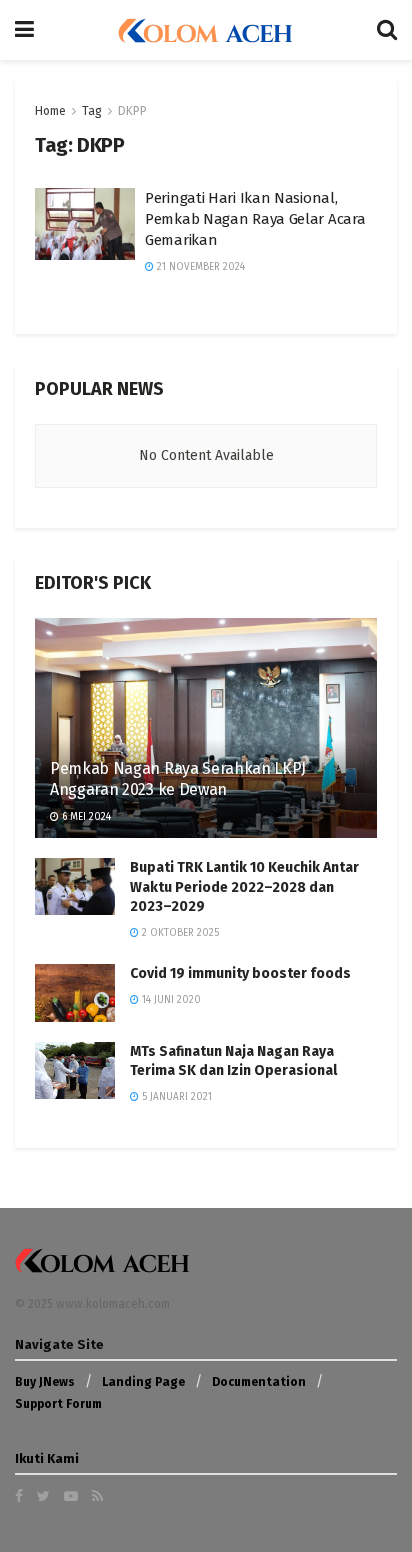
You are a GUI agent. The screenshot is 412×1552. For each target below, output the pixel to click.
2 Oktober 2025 (179, 933)
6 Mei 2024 (85, 817)
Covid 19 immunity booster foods (240, 973)
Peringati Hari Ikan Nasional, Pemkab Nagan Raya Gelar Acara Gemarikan (255, 219)
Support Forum (58, 1404)
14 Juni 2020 (170, 1000)
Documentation (259, 1382)
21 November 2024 (199, 267)
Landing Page (143, 1382)
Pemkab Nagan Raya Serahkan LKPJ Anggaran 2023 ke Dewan (178, 779)
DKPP (132, 111)
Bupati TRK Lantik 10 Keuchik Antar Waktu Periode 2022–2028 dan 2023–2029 (244, 887)
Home (50, 111)
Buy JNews (45, 1382)
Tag (92, 111)
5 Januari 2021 (175, 1097)
